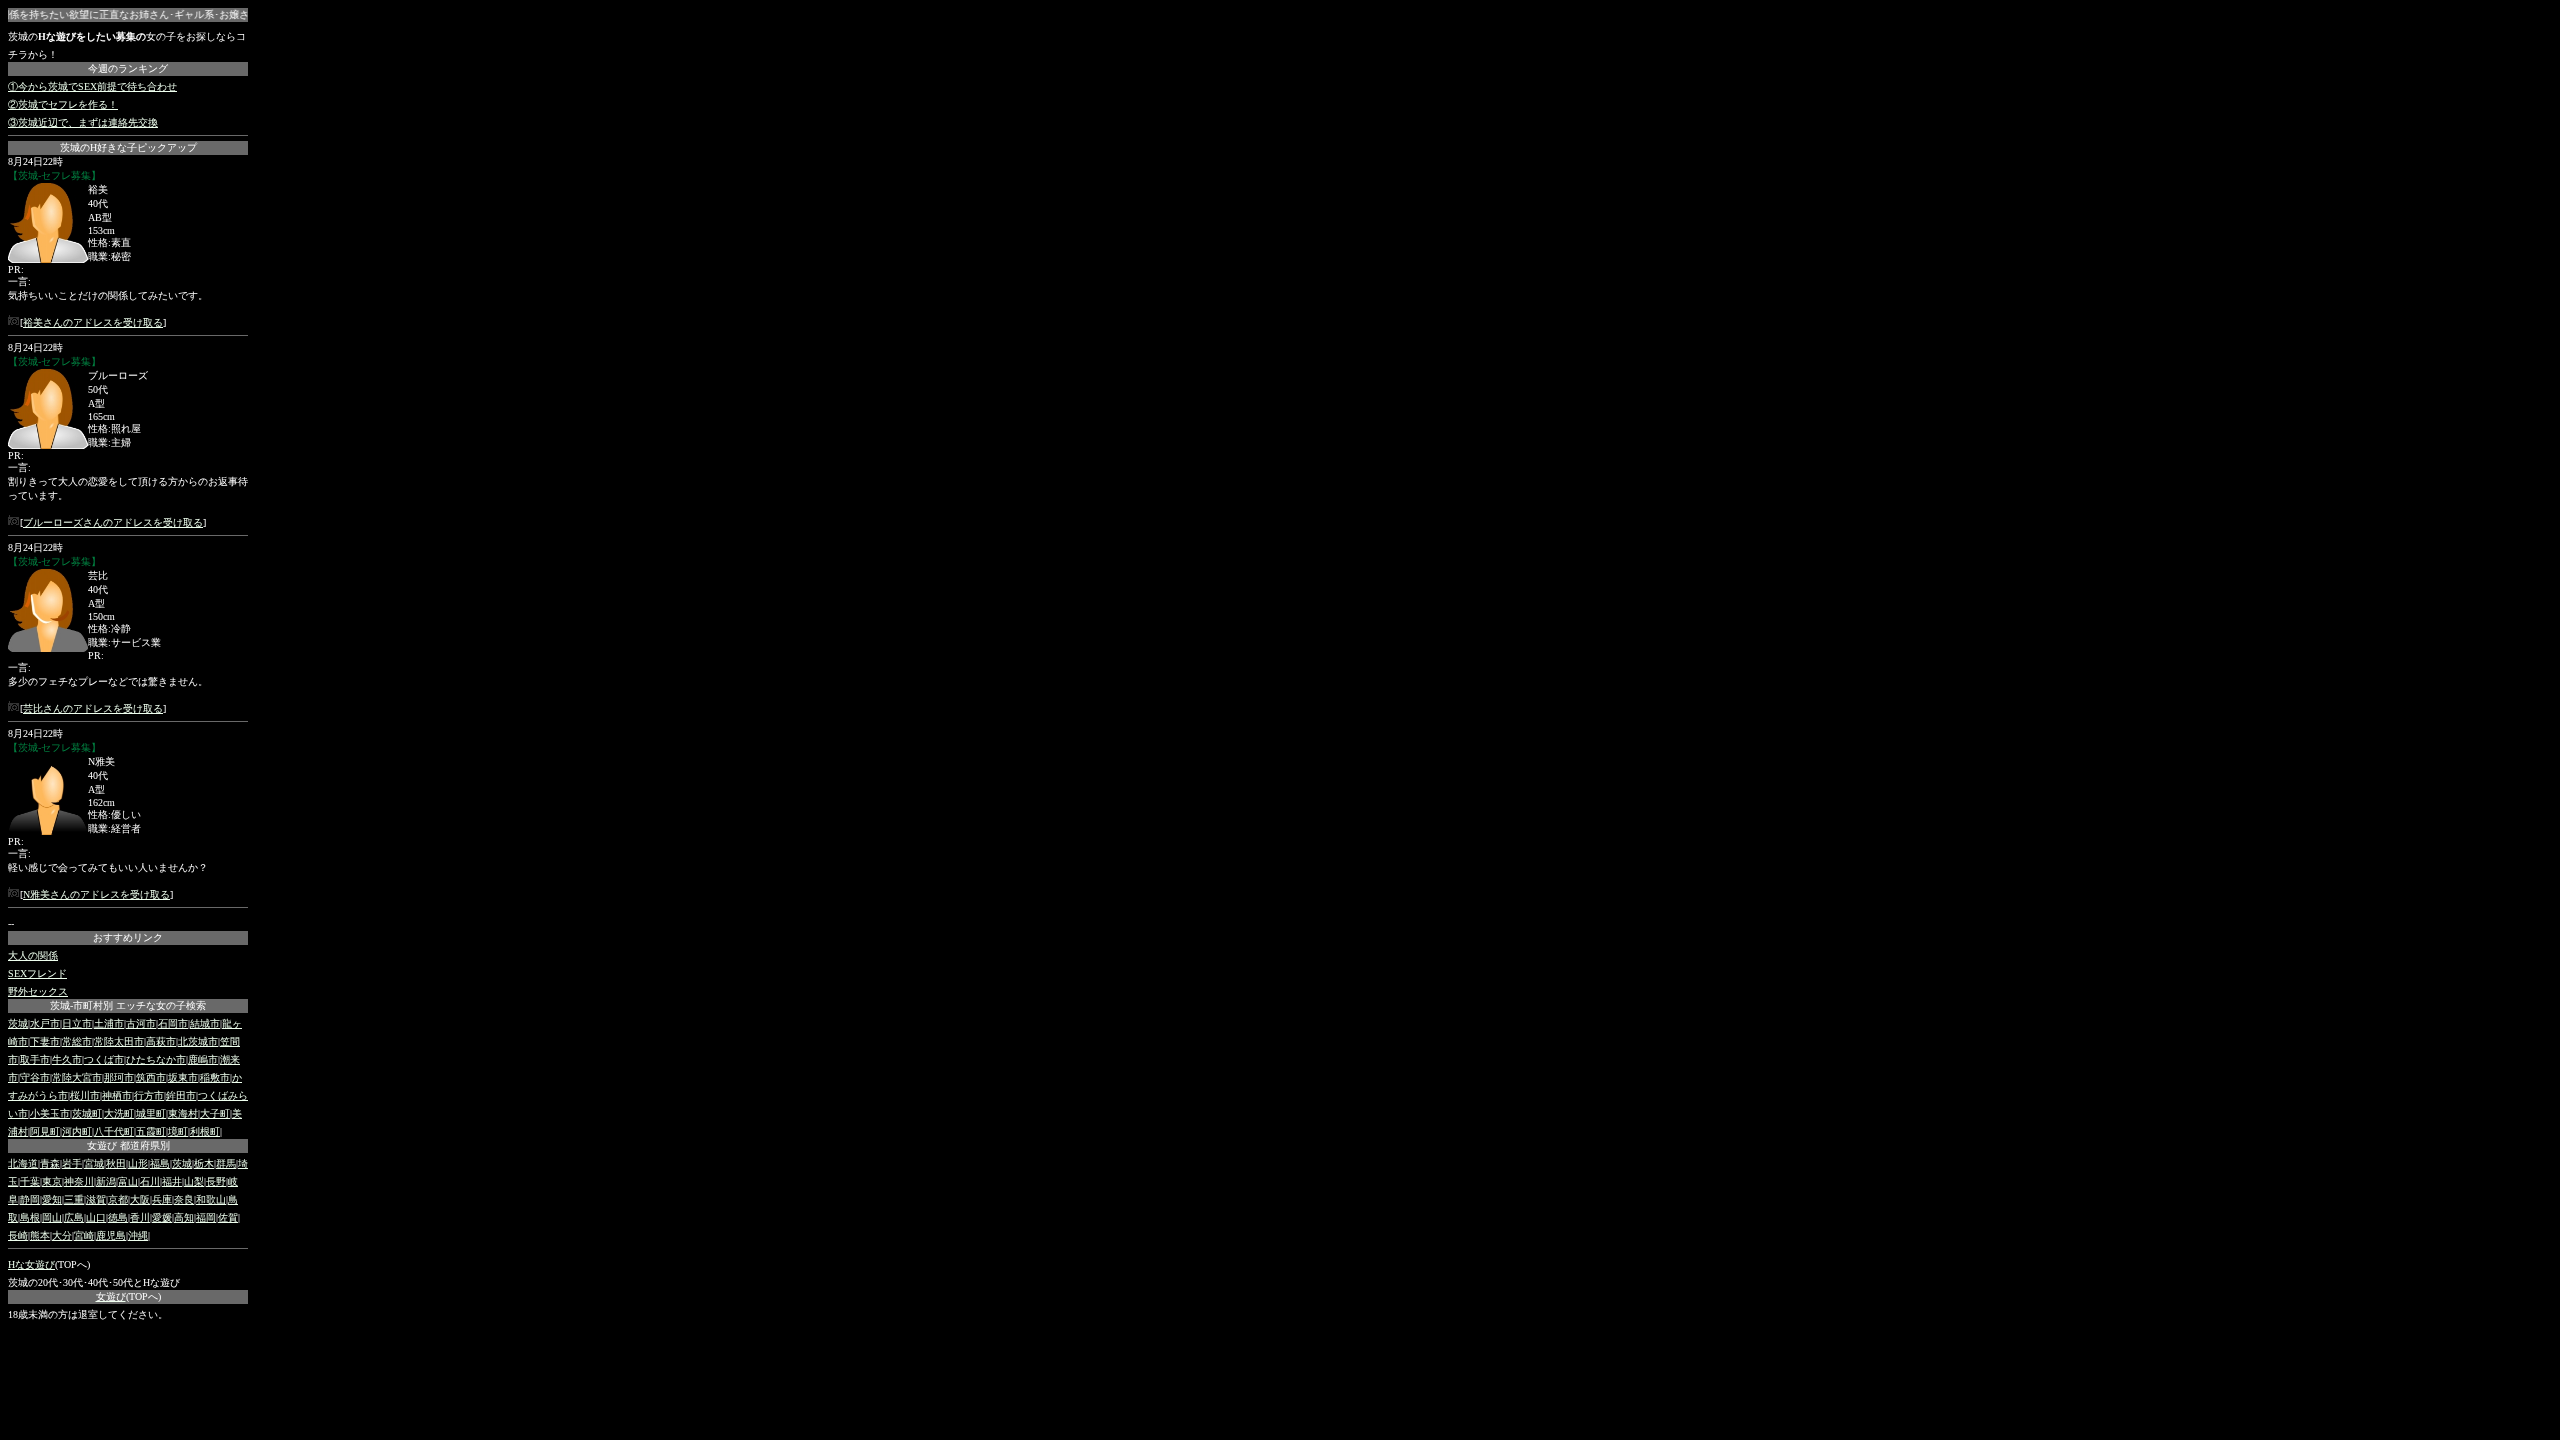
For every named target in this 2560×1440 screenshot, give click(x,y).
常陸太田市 (119, 1041)
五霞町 (151, 1131)
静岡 (30, 1199)
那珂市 (119, 1077)
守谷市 (35, 1077)
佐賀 (228, 1217)
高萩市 (161, 1041)
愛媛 (162, 1217)
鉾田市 (181, 1095)
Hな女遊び (31, 1264)
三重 (74, 1199)
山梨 (194, 1181)
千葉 (30, 1181)
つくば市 (104, 1059)
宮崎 (84, 1235)
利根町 (205, 1131)
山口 (96, 1217)
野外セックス (38, 991)
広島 (74, 1217)
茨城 (18, 1023)
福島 (160, 1163)
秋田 (116, 1163)
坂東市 (183, 1077)
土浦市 (109, 1023)
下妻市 (45, 1041)
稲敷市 (215, 1077)
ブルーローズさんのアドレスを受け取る (113, 522)
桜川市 (85, 1095)
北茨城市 (198, 1041)
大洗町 (119, 1113)
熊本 (40, 1235)
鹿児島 (111, 1235)
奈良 (184, 1199)
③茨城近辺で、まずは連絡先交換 (83, 122)
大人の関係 (33, 955)
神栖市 (117, 1095)
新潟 (106, 1181)
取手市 (35, 1059)
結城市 (205, 1023)
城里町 (151, 1113)
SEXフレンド (37, 973)
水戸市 (45, 1023)
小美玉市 (50, 1113)
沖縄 (138, 1235)
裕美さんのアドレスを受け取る (93, 322)
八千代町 (114, 1131)
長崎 (18, 1235)
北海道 (23, 1163)
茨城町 (87, 1113)
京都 (118, 1199)
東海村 (183, 1113)
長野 (216, 1181)
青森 (50, 1163)
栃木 (204, 1163)
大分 (62, 1235)
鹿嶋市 (203, 1059)
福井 (172, 1181)
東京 (52, 1181)
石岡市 (173, 1023)
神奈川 (79, 1181)
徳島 (118, 1217)
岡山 (52, 1217)
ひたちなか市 (156, 1059)
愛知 (52, 1199)
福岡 (206, 1217)
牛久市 (67, 1059)
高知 (184, 1217)
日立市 (77, 1023)
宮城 (94, 1163)
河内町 (77, 1131)
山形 (138, 1163)
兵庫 (162, 1199)
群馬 (226, 1163)
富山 (128, 1181)
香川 (140, 1217)
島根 (30, 1217)
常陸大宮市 (77, 1077)
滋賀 (96, 1199)
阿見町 (45, 1131)
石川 (150, 1181)
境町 (178, 1131)
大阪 (140, 1199)
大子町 (215, 1113)
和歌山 (211, 1199)
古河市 (141, 1023)
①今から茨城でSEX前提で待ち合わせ (92, 86)
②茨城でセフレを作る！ (63, 104)
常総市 (77, 1041)
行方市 (149, 1095)
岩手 (72, 1163)
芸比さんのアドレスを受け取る (93, 708)
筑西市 (151, 1077)
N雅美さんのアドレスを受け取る (96, 894)
